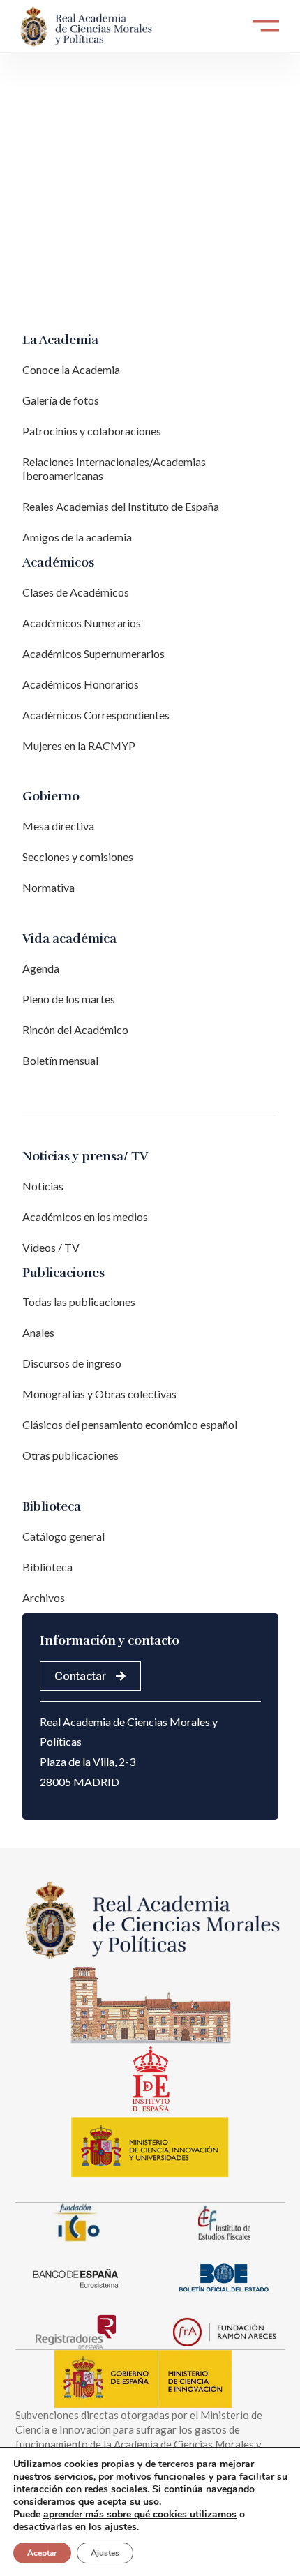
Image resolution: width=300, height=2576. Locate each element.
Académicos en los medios (85, 1216)
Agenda (41, 968)
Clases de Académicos (76, 592)
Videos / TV (51, 1247)
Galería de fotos (61, 400)
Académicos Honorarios (81, 684)
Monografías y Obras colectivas (99, 1394)
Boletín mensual (60, 1060)
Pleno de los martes (69, 999)
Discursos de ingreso (72, 1363)
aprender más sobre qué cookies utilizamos (140, 2514)
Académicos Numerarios (82, 623)
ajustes (121, 2527)
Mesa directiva (58, 826)
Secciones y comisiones (78, 856)
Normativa (48, 887)
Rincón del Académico (75, 1029)
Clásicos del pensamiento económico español (130, 1424)
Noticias (43, 1186)
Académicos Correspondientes (96, 715)
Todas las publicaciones (79, 1302)
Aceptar (42, 2553)
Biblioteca (47, 1567)
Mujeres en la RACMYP (79, 746)
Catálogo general (63, 1536)
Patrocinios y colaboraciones (92, 431)
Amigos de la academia (77, 537)
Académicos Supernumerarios (93, 653)
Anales (38, 1332)
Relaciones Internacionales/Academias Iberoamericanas (114, 469)
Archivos (44, 1597)
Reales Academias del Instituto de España (121, 506)
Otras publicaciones (70, 1455)
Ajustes (105, 2553)
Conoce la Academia (71, 369)
